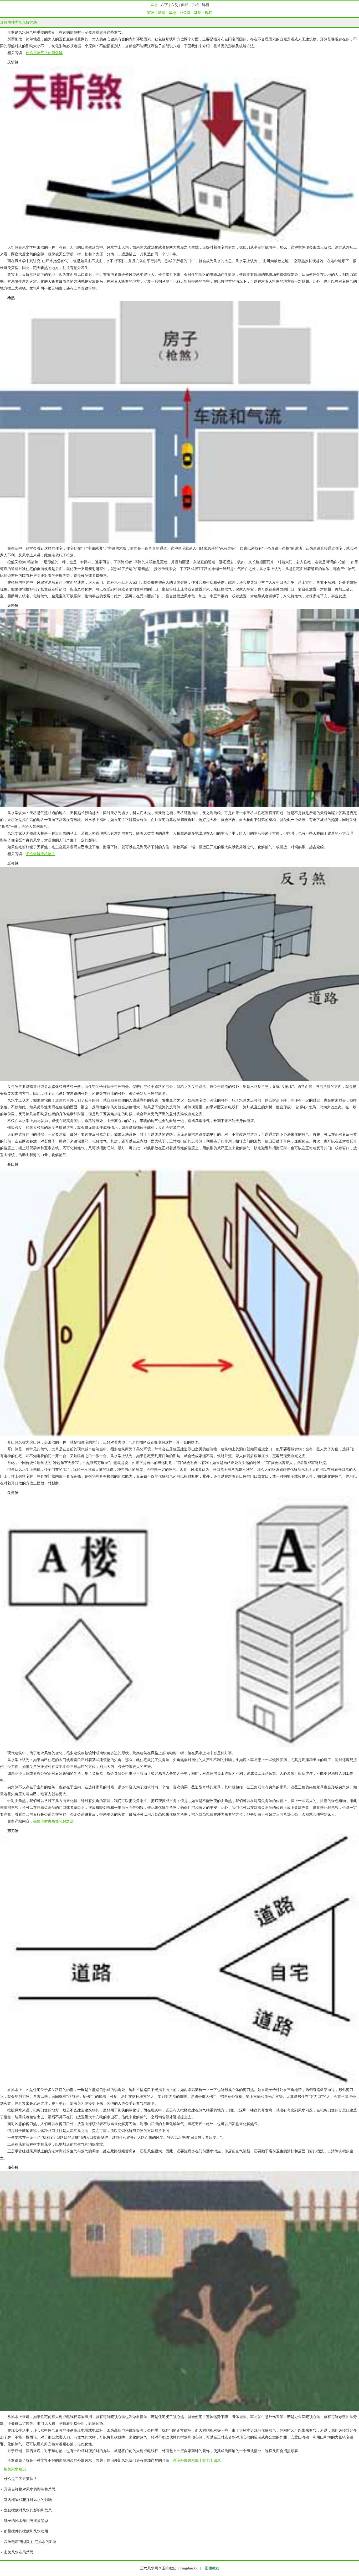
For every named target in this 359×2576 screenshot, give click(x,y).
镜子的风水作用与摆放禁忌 (26, 2521)
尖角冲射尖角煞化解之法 (53, 1821)
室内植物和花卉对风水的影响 (28, 2500)
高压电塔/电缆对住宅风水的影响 (30, 2542)
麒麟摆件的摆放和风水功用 (26, 2531)
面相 (185, 5)
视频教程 (212, 2568)
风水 (154, 5)
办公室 (185, 13)
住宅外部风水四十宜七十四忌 (197, 2460)
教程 (208, 13)
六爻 (175, 5)
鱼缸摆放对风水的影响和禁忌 (28, 2510)
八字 (164, 5)
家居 (151, 13)
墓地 (172, 13)
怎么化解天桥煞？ (40, 854)
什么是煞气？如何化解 (44, 53)
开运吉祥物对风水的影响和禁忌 (30, 2489)
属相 (205, 5)
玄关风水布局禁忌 (19, 2552)
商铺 (162, 13)
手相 (195, 5)
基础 (198, 13)
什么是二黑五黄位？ (20, 2479)
